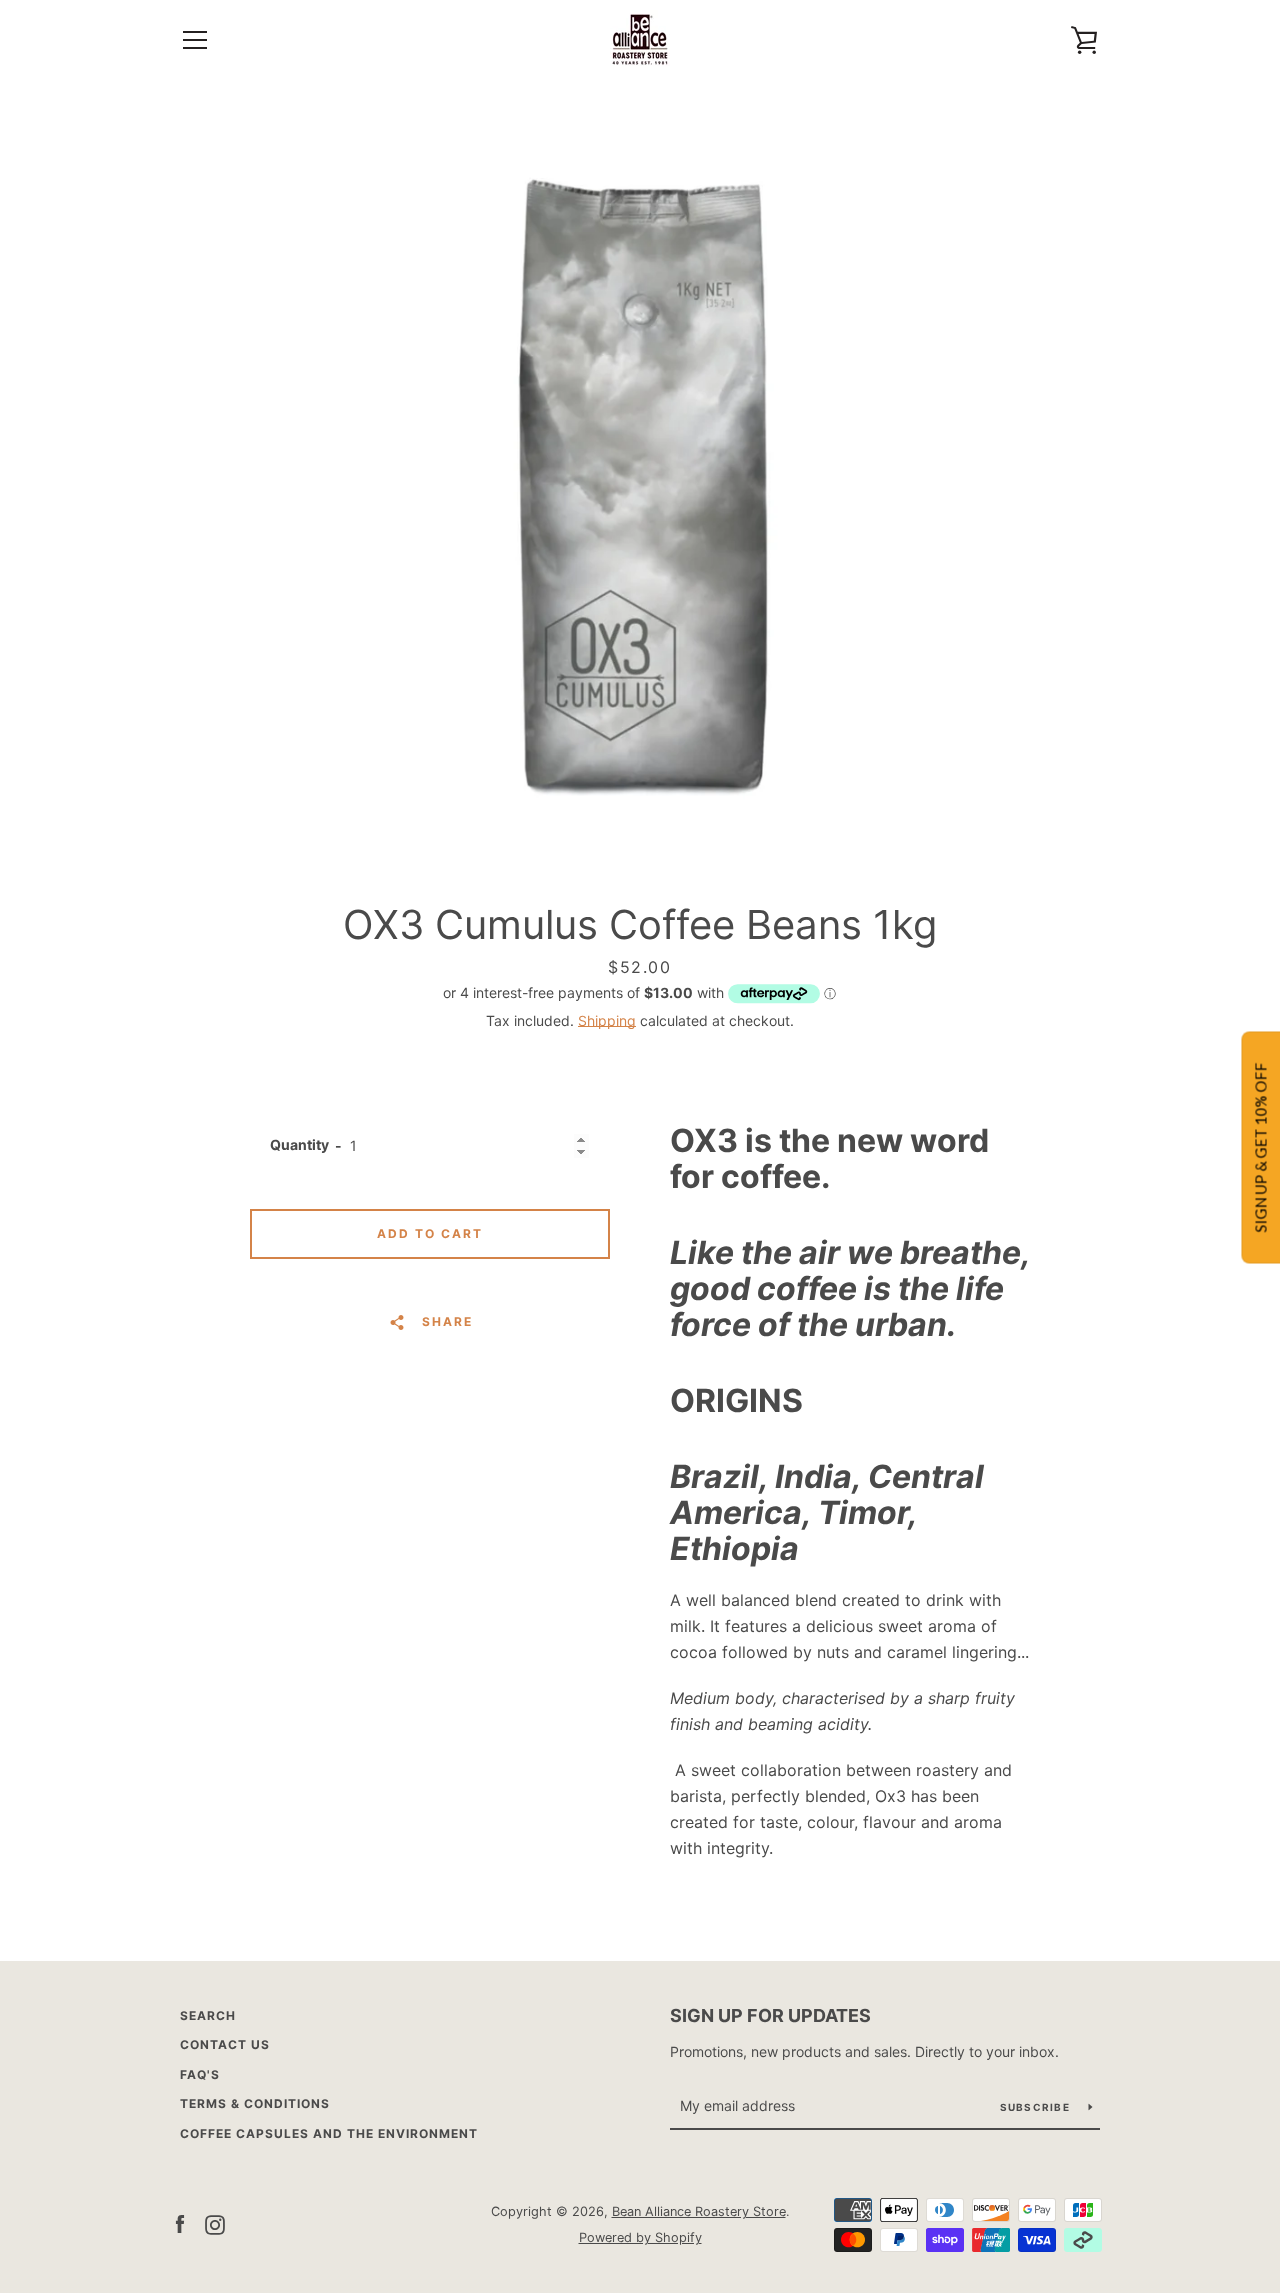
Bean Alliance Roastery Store (699, 2211)
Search (208, 2015)
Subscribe (1037, 2107)
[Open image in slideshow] (640, 485)
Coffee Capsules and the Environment (329, 2133)
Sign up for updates (770, 2015)
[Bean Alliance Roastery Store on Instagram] (215, 2223)
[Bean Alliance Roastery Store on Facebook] (180, 2223)
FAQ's (200, 2074)
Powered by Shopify (640, 2237)
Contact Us (225, 2044)
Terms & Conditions (255, 2103)
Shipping (607, 1020)
